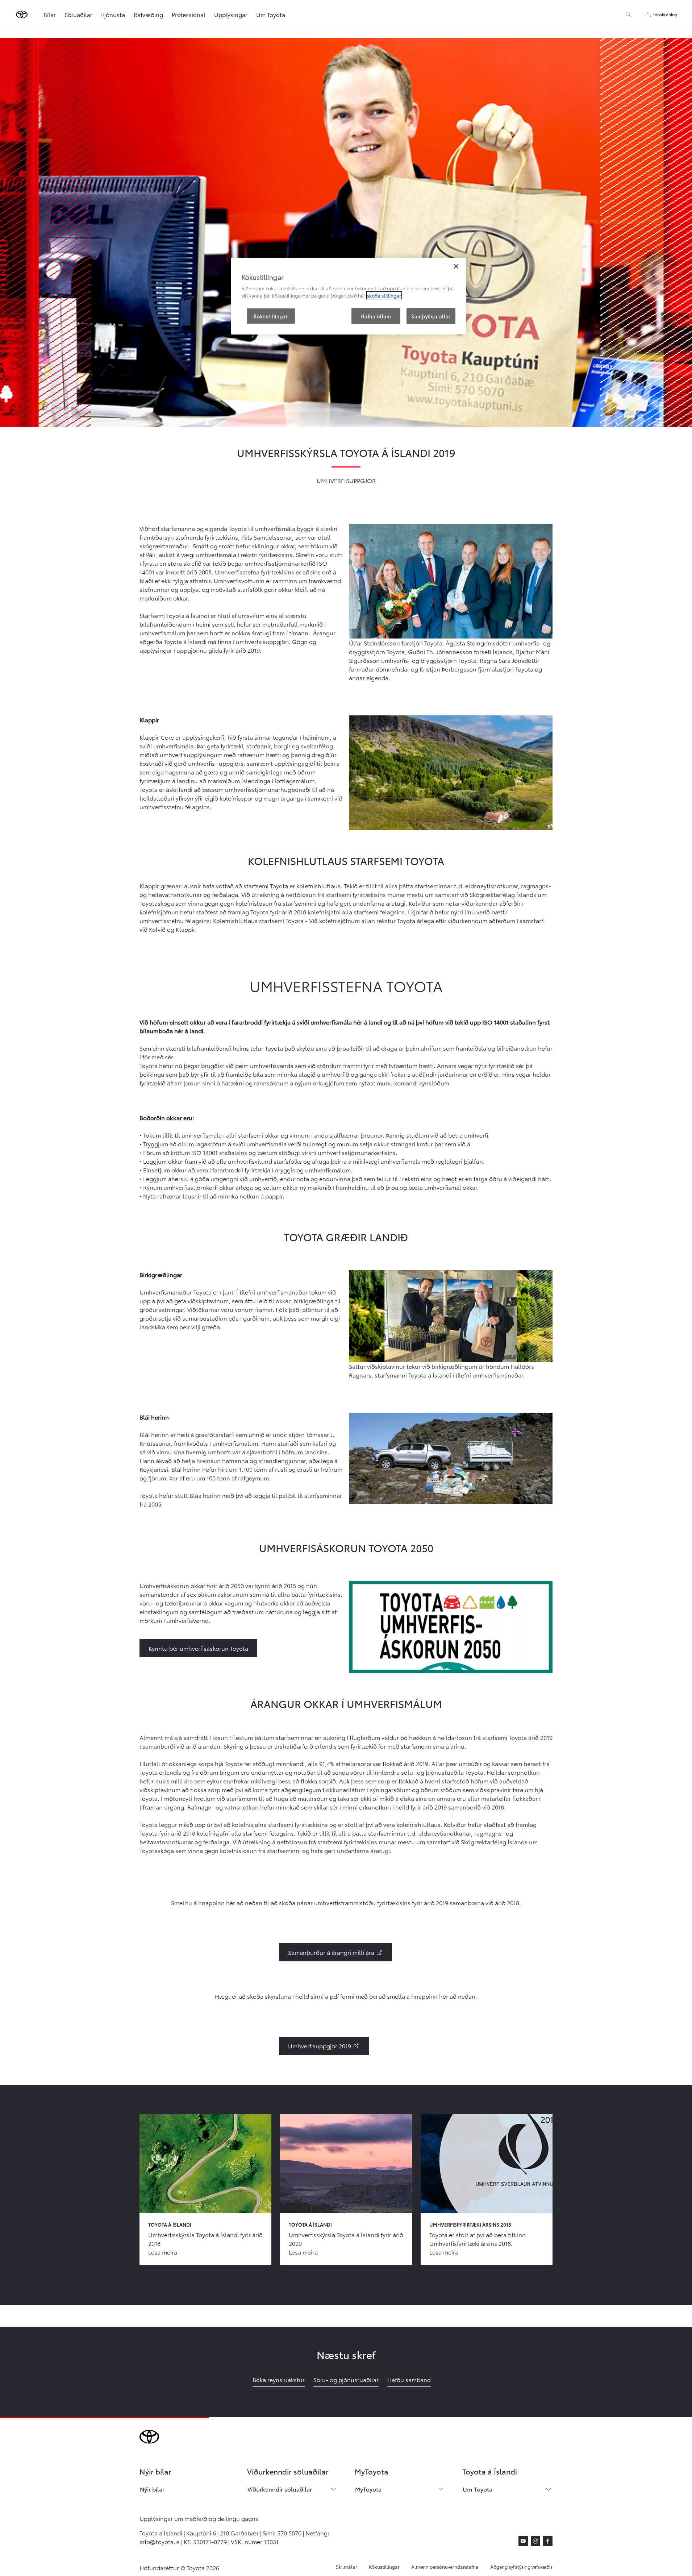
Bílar (50, 14)
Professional (189, 14)
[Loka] (456, 266)
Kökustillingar (384, 2567)
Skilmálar (347, 2567)
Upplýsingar (231, 14)
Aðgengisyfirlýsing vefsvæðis (521, 2567)
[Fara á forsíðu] (22, 14)
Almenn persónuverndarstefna (445, 2567)
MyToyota (368, 2489)
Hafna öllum (376, 316)
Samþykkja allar (431, 316)
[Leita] (629, 14)
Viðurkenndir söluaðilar (280, 2489)
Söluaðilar (78, 14)
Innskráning (665, 14)
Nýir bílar (152, 2489)
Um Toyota (271, 14)
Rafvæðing (148, 14)
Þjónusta (113, 14)
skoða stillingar (384, 295)
